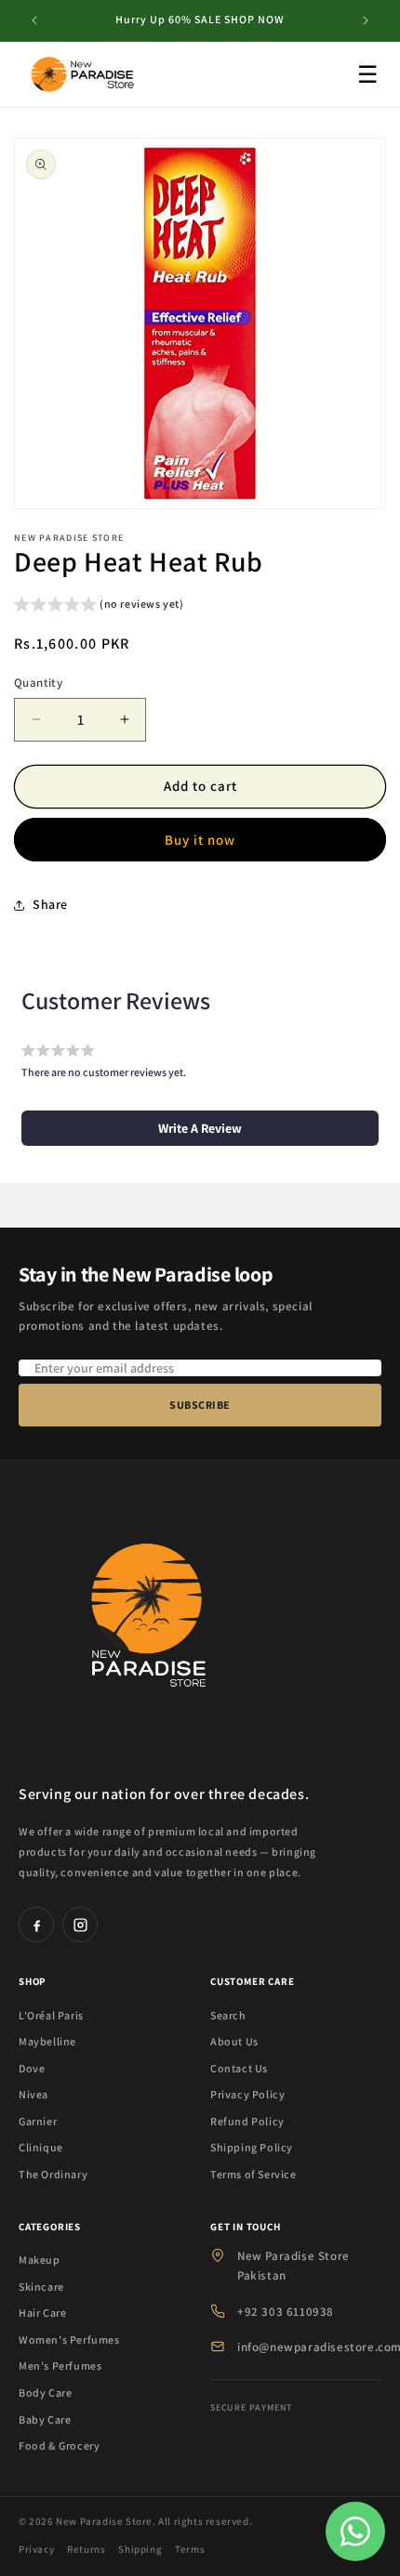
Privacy (36, 2549)
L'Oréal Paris (51, 2015)
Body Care (45, 2392)
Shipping (140, 2549)
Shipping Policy (252, 2147)
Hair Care (42, 2313)
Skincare (41, 2287)
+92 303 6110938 (286, 2312)
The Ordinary (53, 2174)
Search (228, 2015)
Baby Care (45, 2419)
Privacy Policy (247, 2094)
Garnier (38, 2121)
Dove (32, 2068)
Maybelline (47, 2041)
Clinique (41, 2147)
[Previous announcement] (34, 20)
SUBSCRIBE (200, 1405)
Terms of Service (253, 2174)
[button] (99, 606)
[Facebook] (36, 1925)
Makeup (40, 2260)
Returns (86, 2549)
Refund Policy (247, 2121)
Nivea (33, 2094)
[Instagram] (80, 1925)
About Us (234, 2041)
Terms (190, 2549)
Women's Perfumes (69, 2339)
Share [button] (50, 904)
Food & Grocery (59, 2445)
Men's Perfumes (60, 2366)
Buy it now (200, 840)
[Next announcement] (366, 20)
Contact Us (239, 2068)
